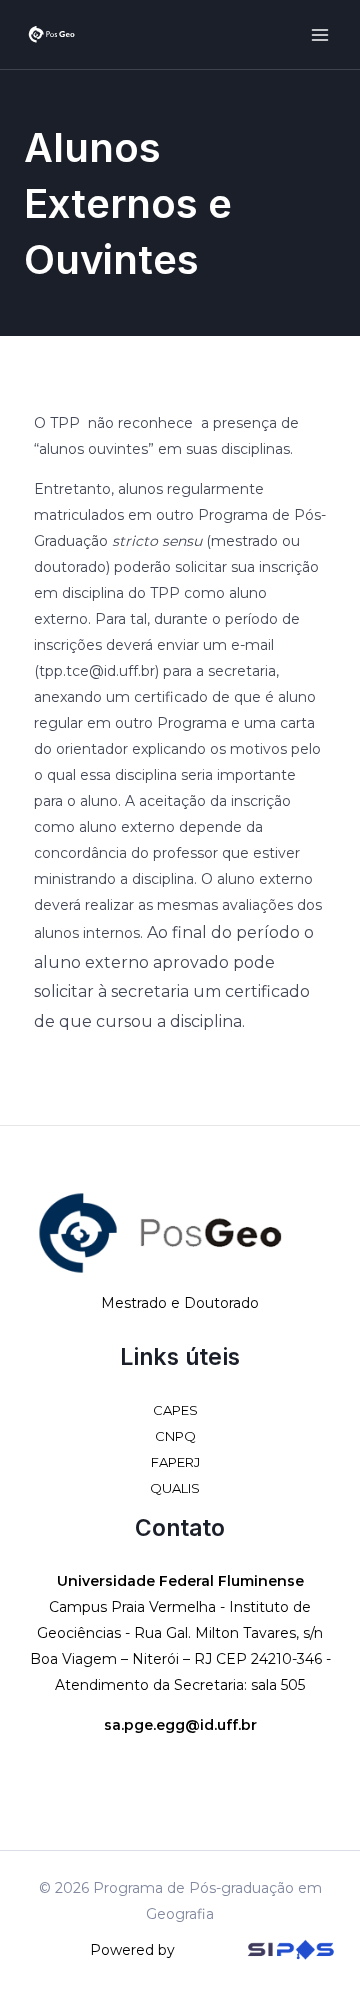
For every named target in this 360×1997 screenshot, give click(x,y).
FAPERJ (175, 1462)
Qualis (175, 1488)
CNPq (175, 1436)
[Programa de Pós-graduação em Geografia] (52, 34)
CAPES (175, 1410)
